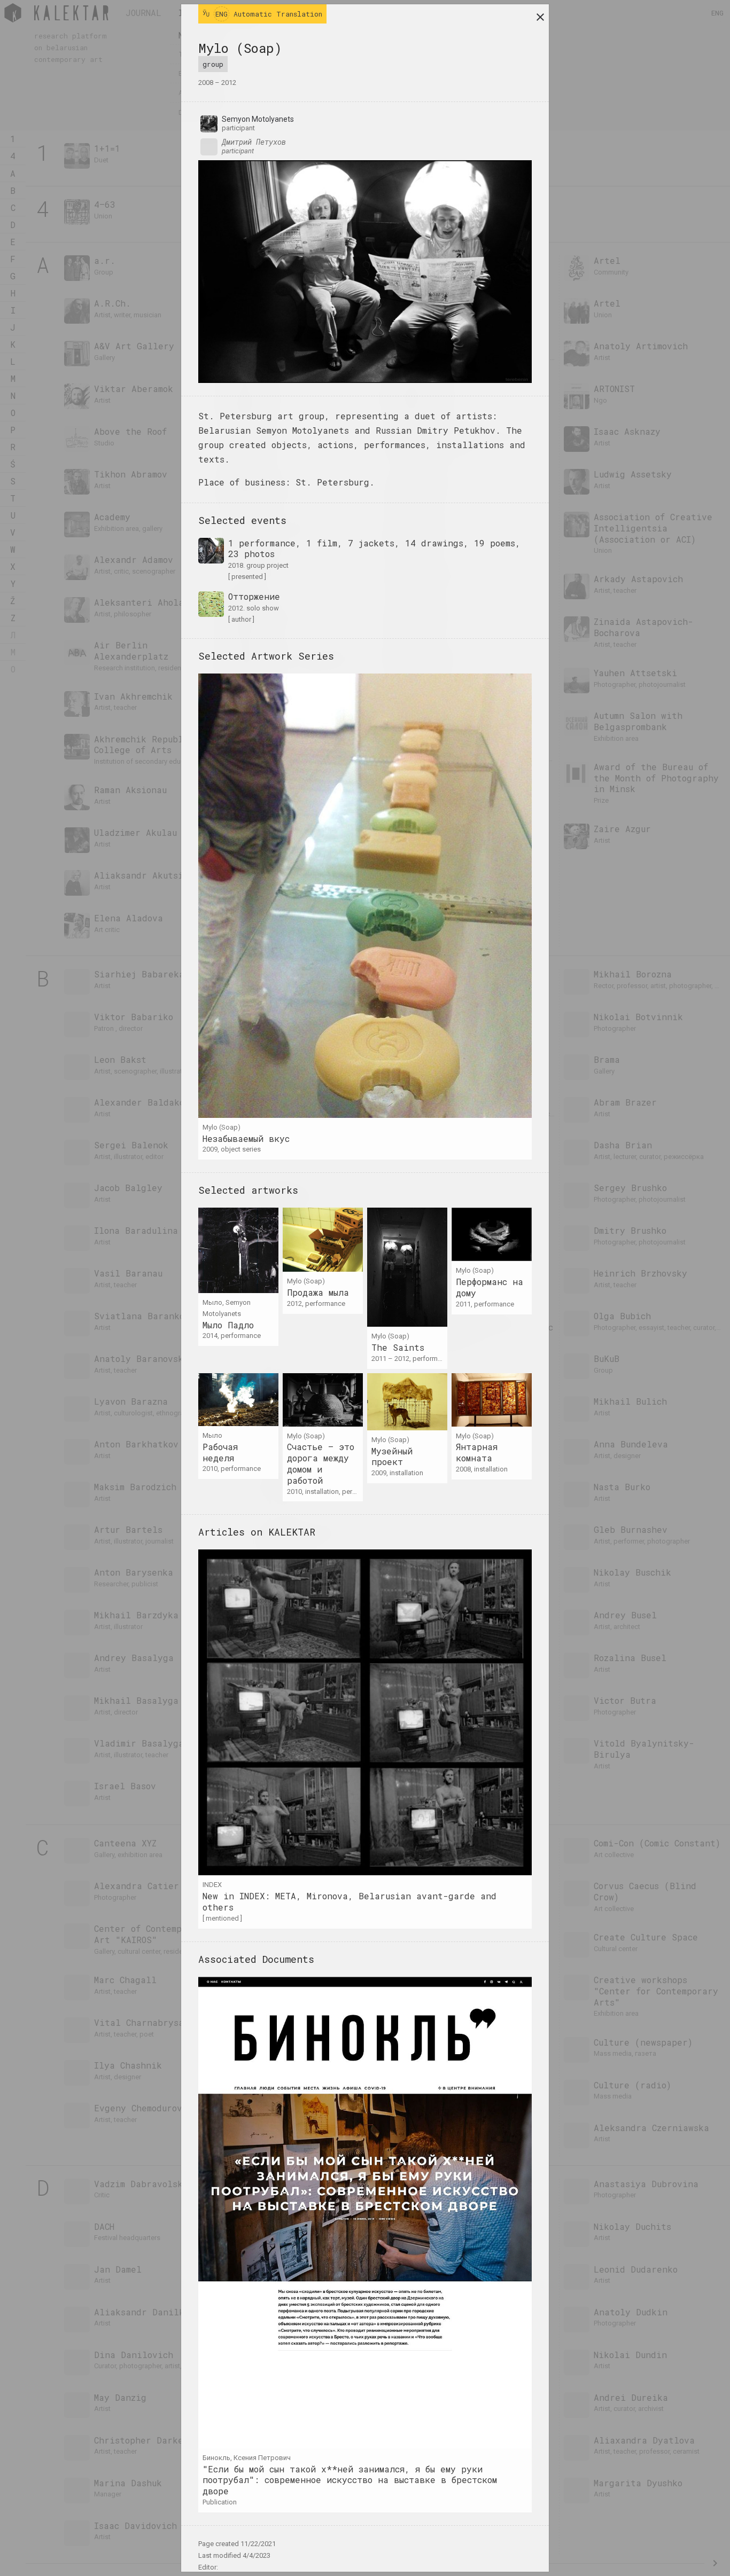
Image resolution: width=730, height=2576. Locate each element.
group (213, 64)
